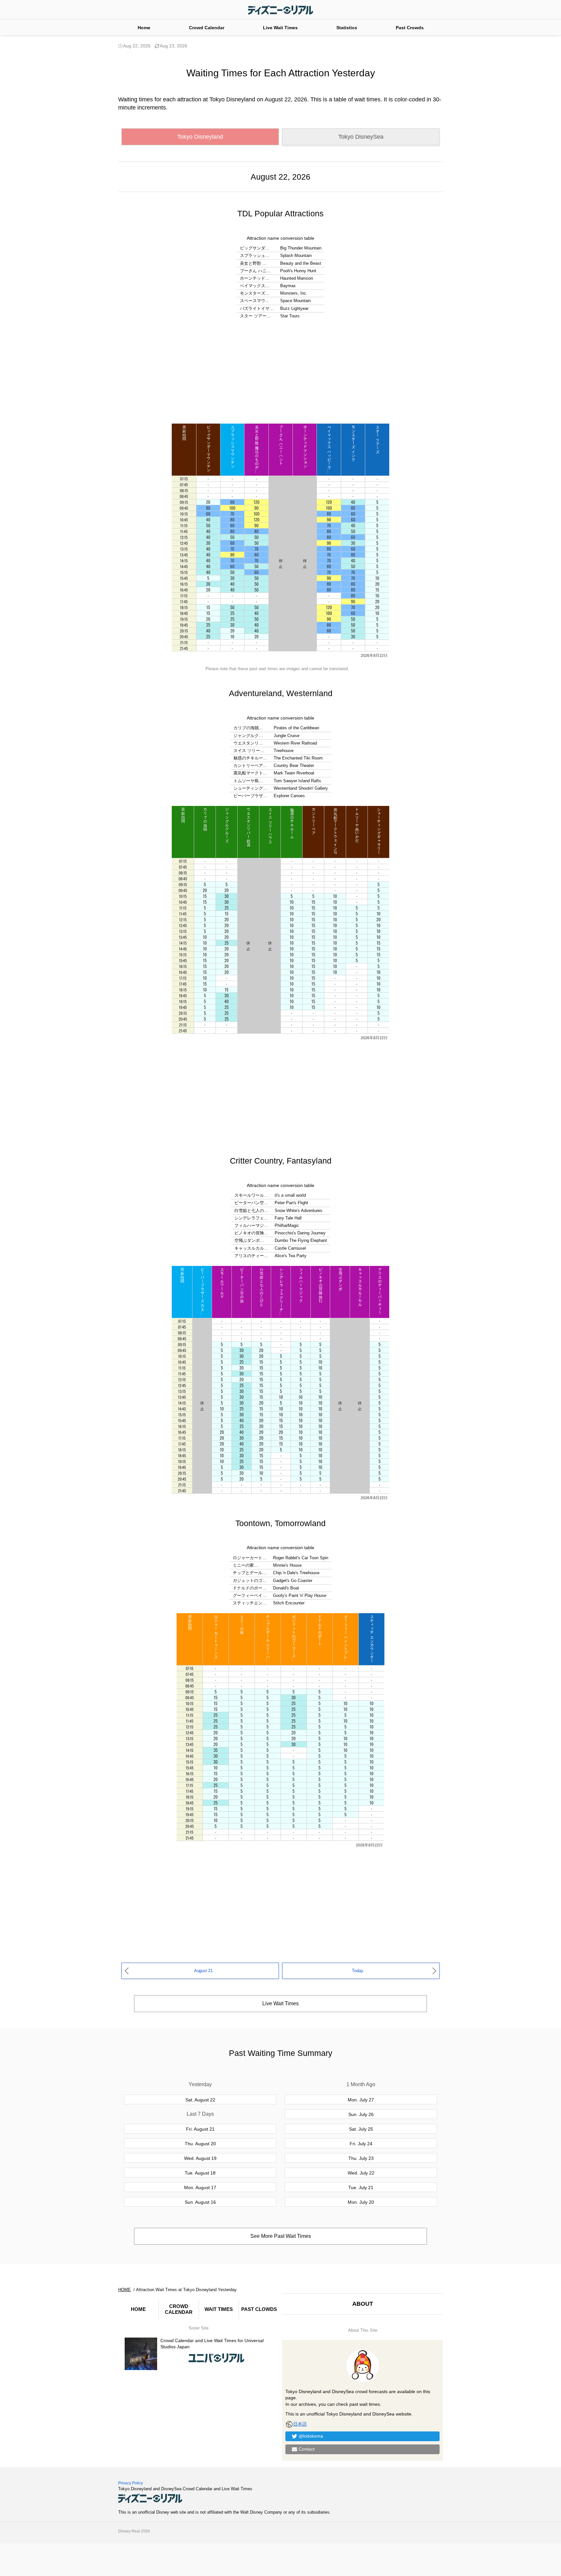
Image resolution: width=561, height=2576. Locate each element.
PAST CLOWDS (259, 2309)
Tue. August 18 (200, 2173)
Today (357, 1971)
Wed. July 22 (361, 2173)
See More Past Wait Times (281, 2236)
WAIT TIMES (219, 2309)
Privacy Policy (131, 2483)
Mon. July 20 (361, 2202)
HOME (138, 2309)
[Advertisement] (280, 372)
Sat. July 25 (361, 2129)
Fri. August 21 (200, 2129)
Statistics (347, 28)
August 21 (203, 1971)
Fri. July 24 (361, 2144)
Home (144, 28)
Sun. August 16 (200, 2202)
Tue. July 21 (361, 2187)
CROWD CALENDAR (179, 2309)
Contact (307, 2449)
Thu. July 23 (361, 2158)
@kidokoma (311, 2436)
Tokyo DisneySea (361, 137)
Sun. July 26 (361, 2114)
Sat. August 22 (200, 2100)
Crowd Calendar (207, 28)
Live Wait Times (280, 28)
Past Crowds (410, 28)
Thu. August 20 (200, 2144)
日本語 (300, 2424)
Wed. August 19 (200, 2158)
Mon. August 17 (200, 2187)
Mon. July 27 (361, 2100)
